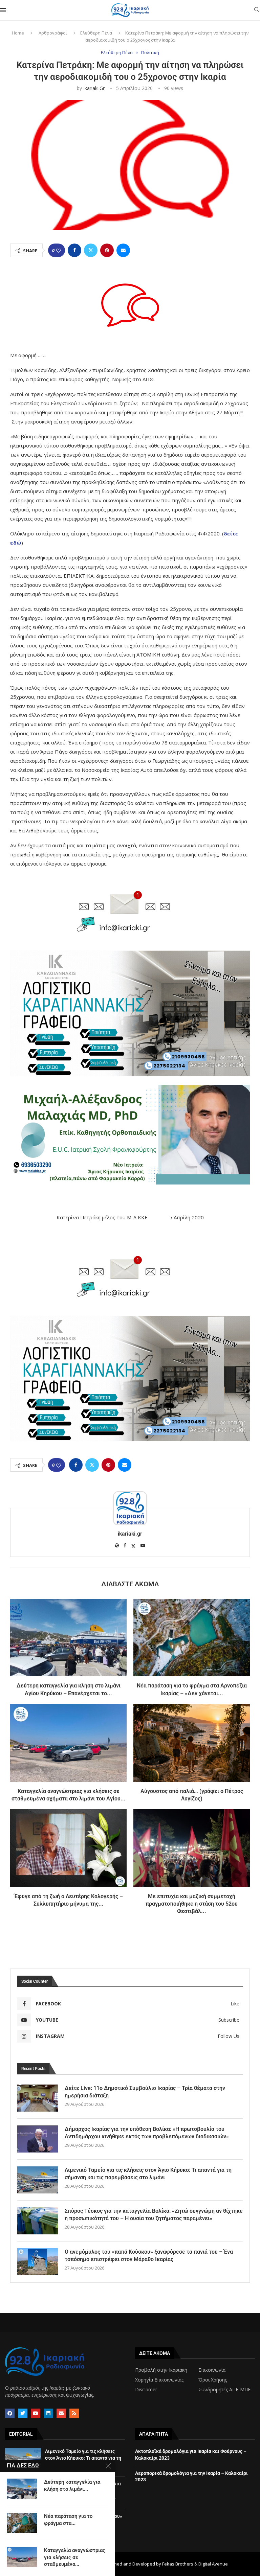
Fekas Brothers (178, 2564)
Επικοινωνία (212, 2370)
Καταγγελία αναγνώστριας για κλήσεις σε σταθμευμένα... (75, 2557)
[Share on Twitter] (91, 250)
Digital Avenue (213, 2564)
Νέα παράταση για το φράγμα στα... (68, 2520)
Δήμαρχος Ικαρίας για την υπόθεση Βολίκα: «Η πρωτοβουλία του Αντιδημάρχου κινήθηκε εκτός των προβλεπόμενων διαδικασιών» (147, 2133)
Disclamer (146, 2390)
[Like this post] (59, 250)
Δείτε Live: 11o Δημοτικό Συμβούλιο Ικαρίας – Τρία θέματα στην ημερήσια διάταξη (145, 2092)
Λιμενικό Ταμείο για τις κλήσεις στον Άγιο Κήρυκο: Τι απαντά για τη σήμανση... (83, 2458)
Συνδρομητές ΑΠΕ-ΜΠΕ (224, 2390)
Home (18, 33)
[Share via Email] (123, 250)
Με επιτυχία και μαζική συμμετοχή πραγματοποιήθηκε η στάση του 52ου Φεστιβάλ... (192, 1904)
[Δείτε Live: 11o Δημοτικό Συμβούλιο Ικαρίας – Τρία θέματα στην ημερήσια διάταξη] (38, 2098)
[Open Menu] (3, 10)
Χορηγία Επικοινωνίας (159, 2380)
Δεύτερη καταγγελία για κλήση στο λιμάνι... (72, 2485)
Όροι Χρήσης (213, 2380)
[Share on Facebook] (74, 250)
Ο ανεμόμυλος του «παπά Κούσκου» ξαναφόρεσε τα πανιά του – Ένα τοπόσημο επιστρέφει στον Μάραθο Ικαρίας (149, 2256)
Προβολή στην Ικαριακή (161, 2370)
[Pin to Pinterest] (107, 250)
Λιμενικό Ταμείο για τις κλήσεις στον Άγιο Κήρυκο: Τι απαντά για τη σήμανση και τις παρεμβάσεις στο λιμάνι (148, 2174)
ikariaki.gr (94, 88)
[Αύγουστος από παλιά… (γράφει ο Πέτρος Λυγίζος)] (192, 1743)
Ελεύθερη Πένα (96, 33)
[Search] (257, 10)
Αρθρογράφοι (53, 33)
